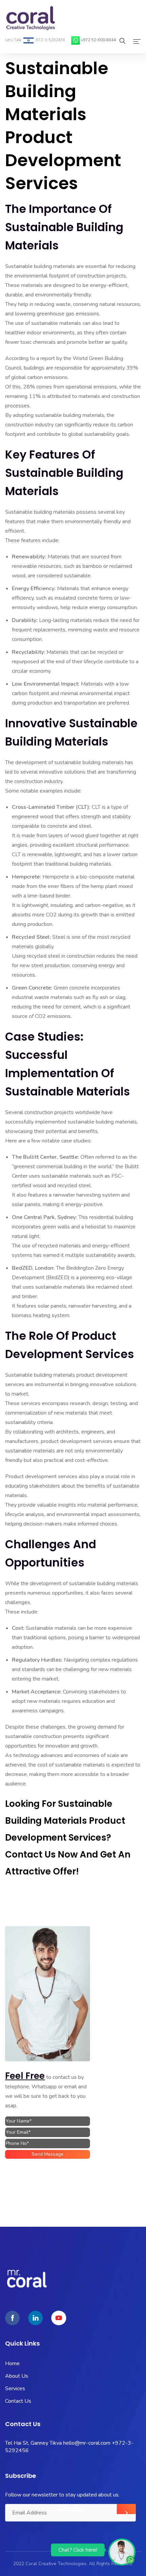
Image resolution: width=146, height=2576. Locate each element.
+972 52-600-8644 (98, 40)
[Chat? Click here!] (122, 2552)
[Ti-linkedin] (35, 2318)
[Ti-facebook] (12, 2318)
